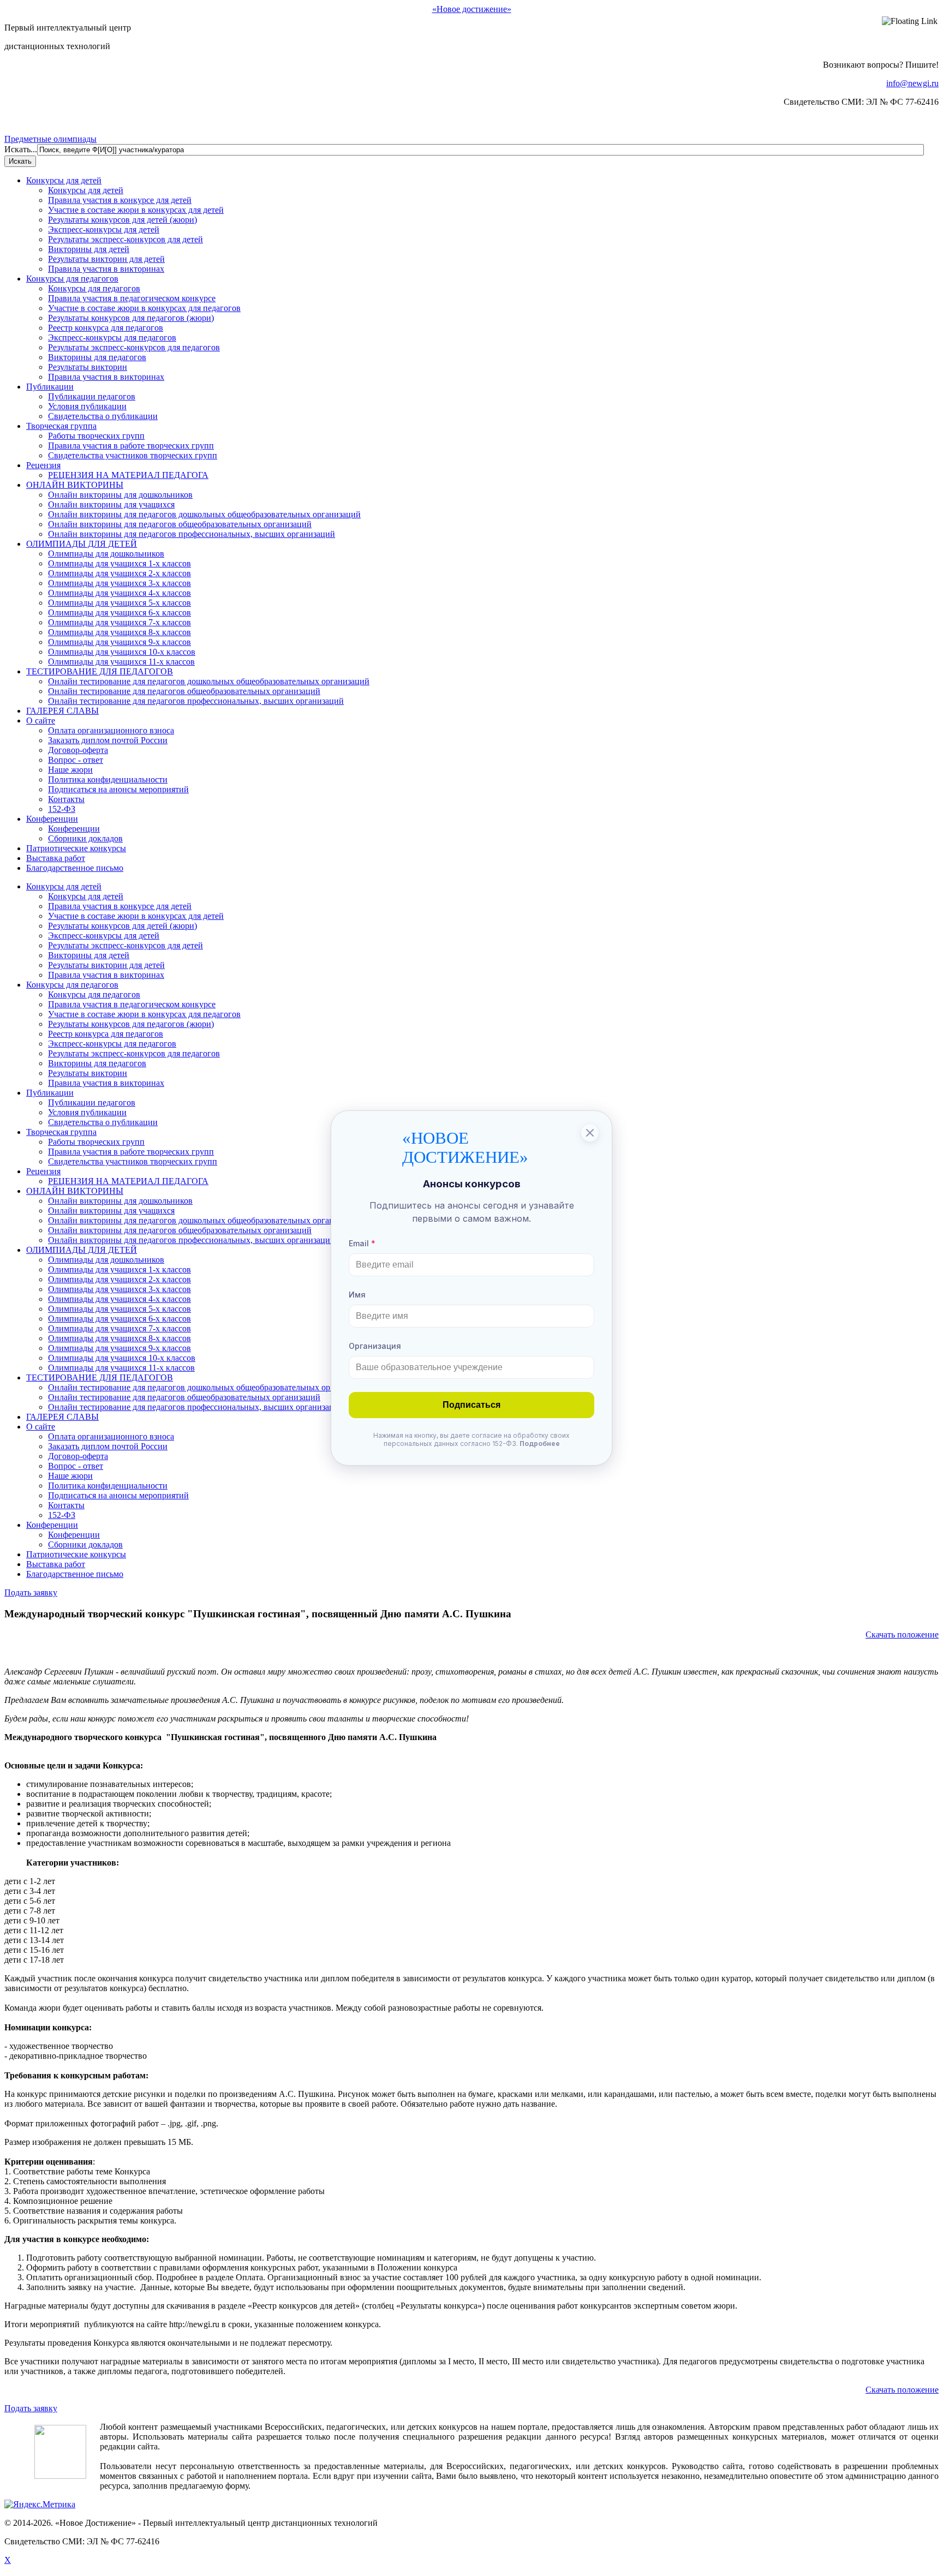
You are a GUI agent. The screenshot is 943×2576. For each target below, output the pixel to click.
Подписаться (471, 1405)
